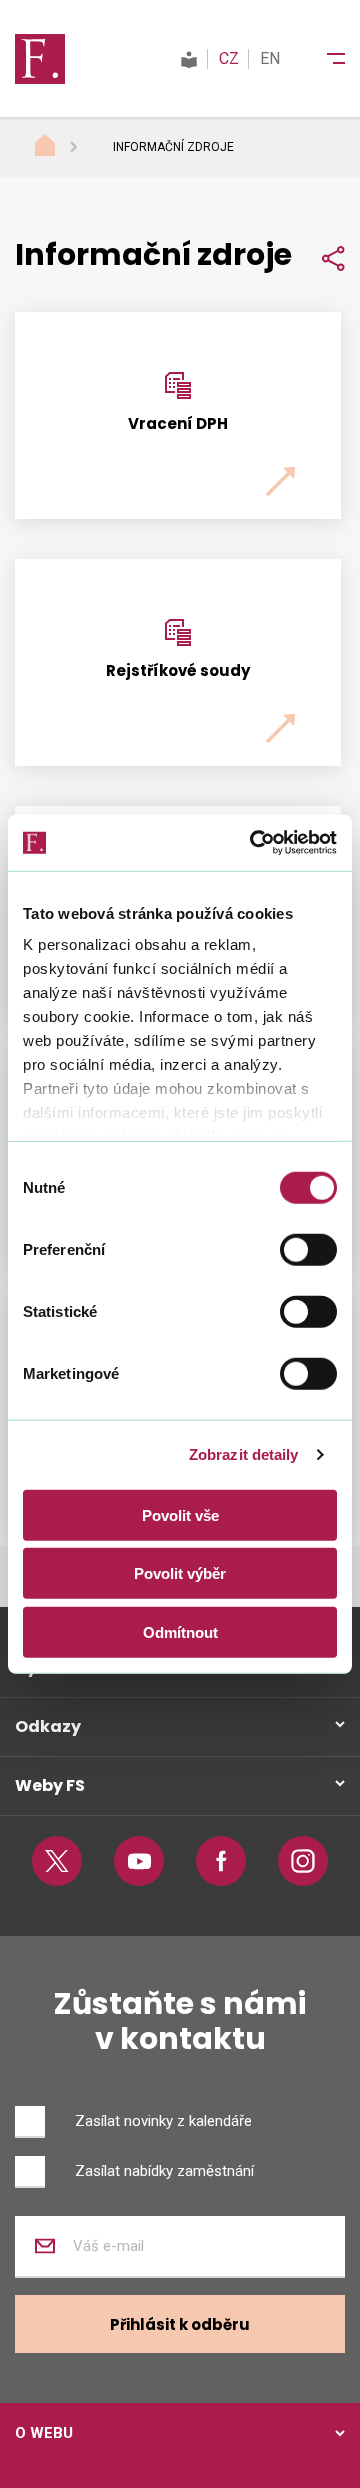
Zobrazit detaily (244, 1454)
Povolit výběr (180, 1573)
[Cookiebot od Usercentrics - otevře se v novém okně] (254, 843)
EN (270, 58)
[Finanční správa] (40, 58)
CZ (229, 58)
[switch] (308, 1249)
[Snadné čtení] (189, 58)
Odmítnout (180, 1631)
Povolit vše (180, 1514)
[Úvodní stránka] (64, 148)
